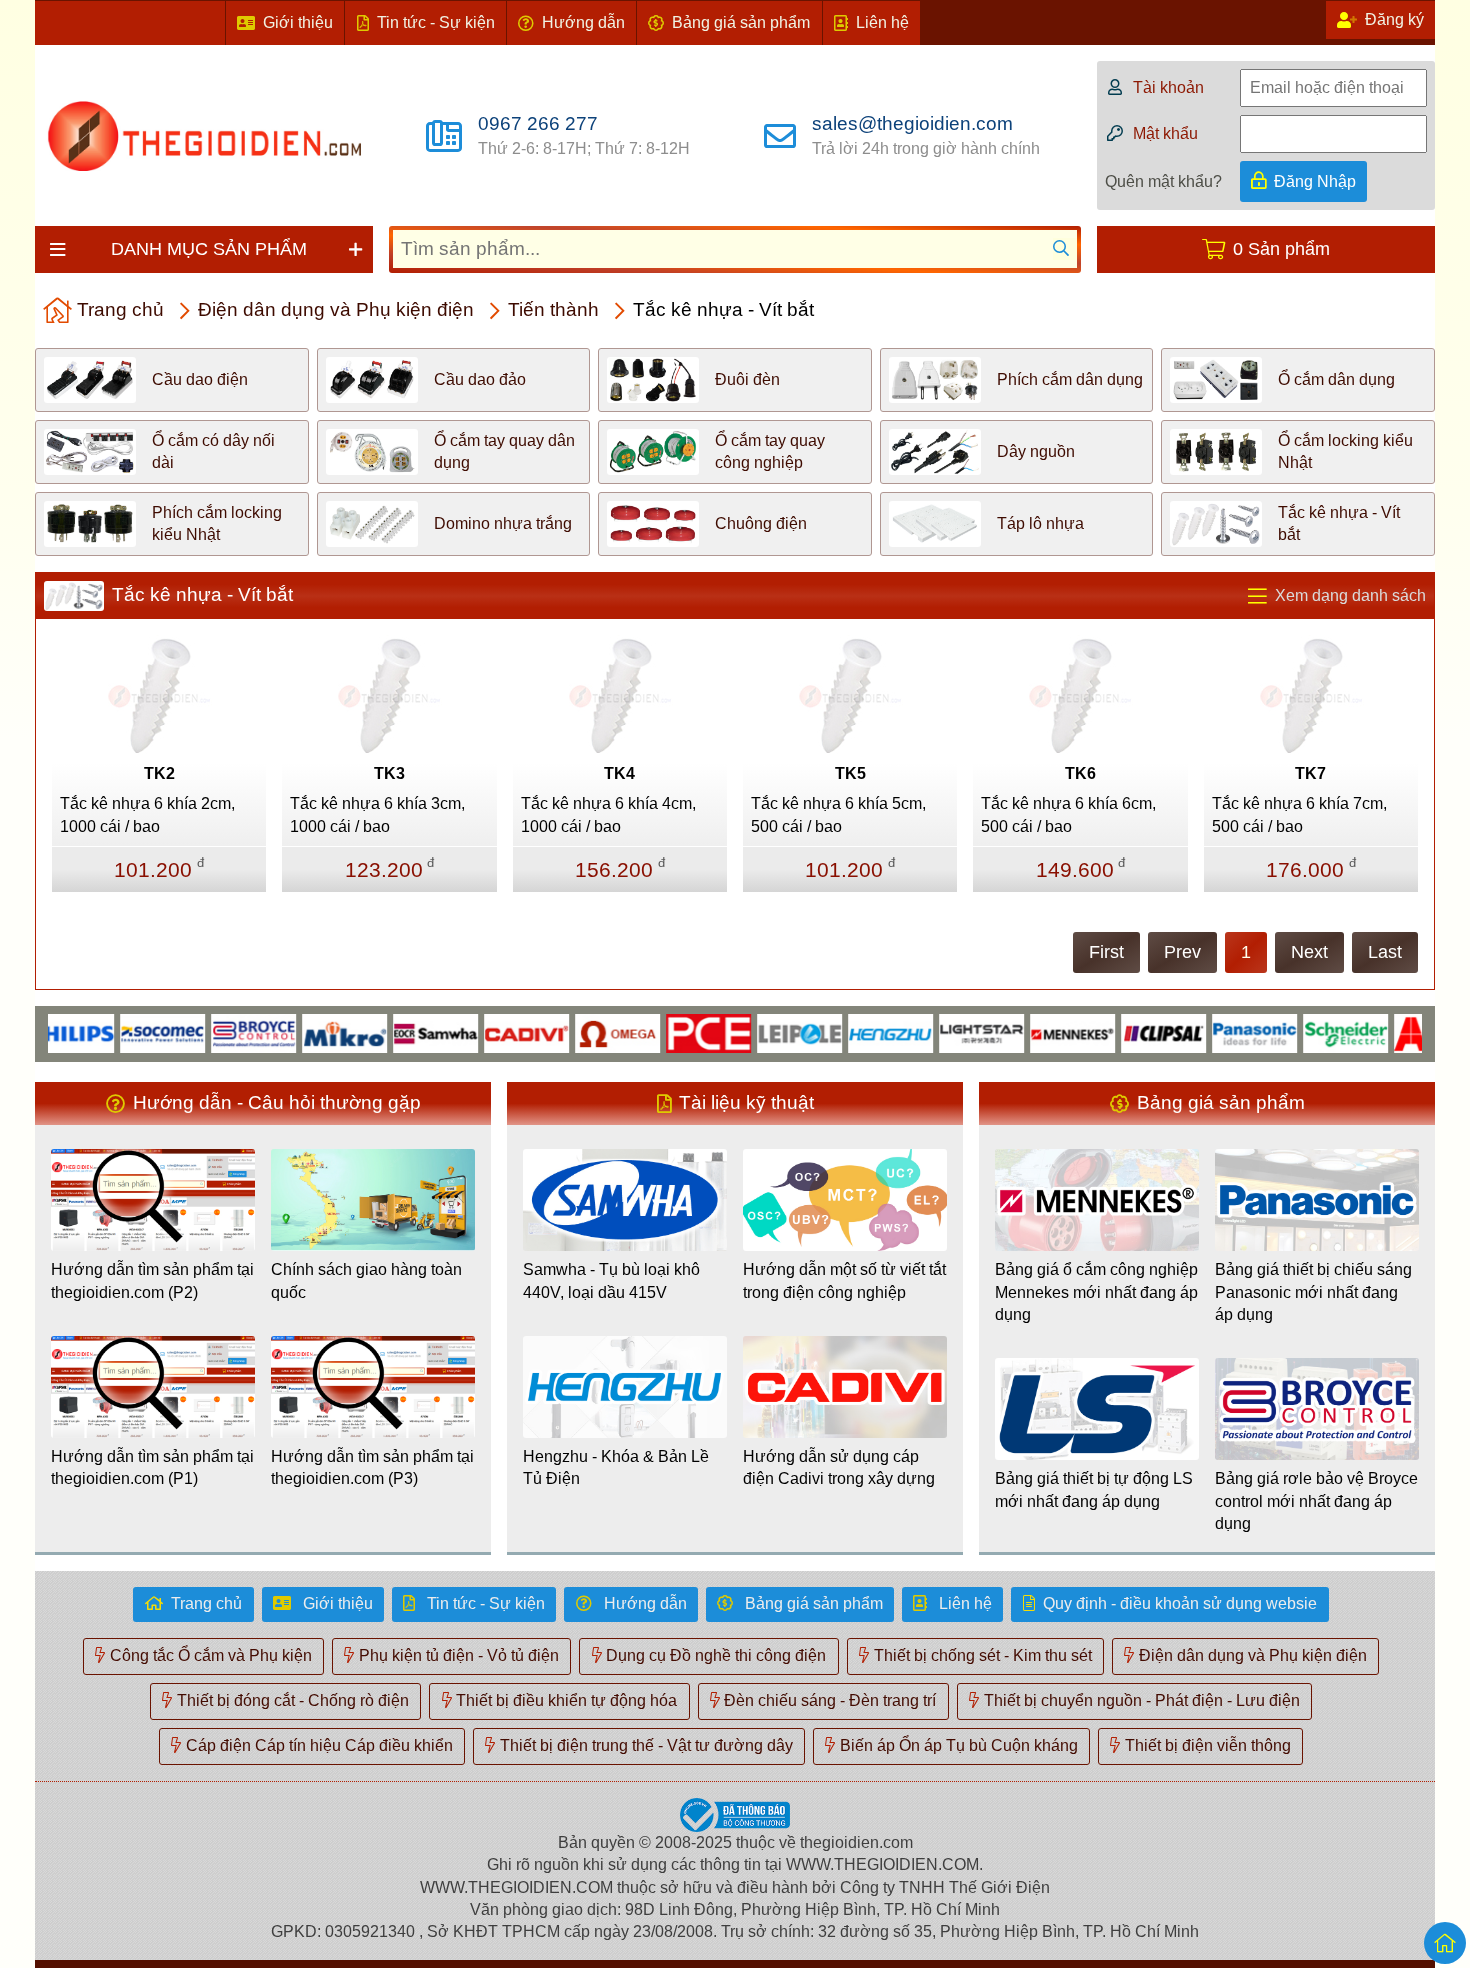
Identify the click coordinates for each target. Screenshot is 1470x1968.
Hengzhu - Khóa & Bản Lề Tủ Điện (616, 1467)
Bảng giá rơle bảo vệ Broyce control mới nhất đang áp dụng (1316, 1501)
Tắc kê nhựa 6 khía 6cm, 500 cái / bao (1068, 814)
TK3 (389, 773)
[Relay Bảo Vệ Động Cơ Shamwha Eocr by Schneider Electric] (399, 1032)
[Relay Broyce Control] (217, 1032)
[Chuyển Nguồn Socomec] (126, 1032)
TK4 (619, 773)
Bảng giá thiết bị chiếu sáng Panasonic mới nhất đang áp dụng (1313, 1292)
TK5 (850, 773)
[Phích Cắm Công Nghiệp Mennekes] (1036, 1032)
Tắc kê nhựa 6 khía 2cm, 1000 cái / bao (147, 814)
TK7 (1310, 773)
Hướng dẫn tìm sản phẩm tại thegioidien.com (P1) (152, 1467)
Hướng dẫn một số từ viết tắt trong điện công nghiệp (844, 1280)
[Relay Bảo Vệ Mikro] (308, 1032)
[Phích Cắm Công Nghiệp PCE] (672, 1032)
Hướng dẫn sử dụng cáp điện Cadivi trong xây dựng (839, 1467)
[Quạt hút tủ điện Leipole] (763, 1032)
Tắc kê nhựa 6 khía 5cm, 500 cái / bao (838, 814)
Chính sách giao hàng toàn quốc (366, 1280)
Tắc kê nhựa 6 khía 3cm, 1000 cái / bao (377, 814)
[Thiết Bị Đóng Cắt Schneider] (1309, 1032)
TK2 (159, 773)
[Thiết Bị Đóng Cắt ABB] (1400, 1032)
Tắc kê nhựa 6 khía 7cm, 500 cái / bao (1299, 814)
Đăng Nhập (1315, 181)
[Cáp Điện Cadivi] (490, 1032)
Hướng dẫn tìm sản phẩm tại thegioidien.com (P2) (152, 1280)
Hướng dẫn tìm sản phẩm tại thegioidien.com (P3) (372, 1467)
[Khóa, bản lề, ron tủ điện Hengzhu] (854, 1032)
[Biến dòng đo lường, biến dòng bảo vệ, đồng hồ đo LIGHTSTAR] (945, 1032)
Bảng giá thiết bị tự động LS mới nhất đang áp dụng (1094, 1489)
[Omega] (581, 1032)
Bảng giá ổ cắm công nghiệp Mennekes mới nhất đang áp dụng (1096, 1292)
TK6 (1080, 773)
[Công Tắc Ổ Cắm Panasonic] (1218, 1032)
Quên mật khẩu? (1163, 181)
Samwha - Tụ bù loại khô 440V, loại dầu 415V (611, 1280)
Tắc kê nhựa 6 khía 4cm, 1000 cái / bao (608, 814)
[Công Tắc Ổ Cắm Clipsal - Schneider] (1127, 1032)
